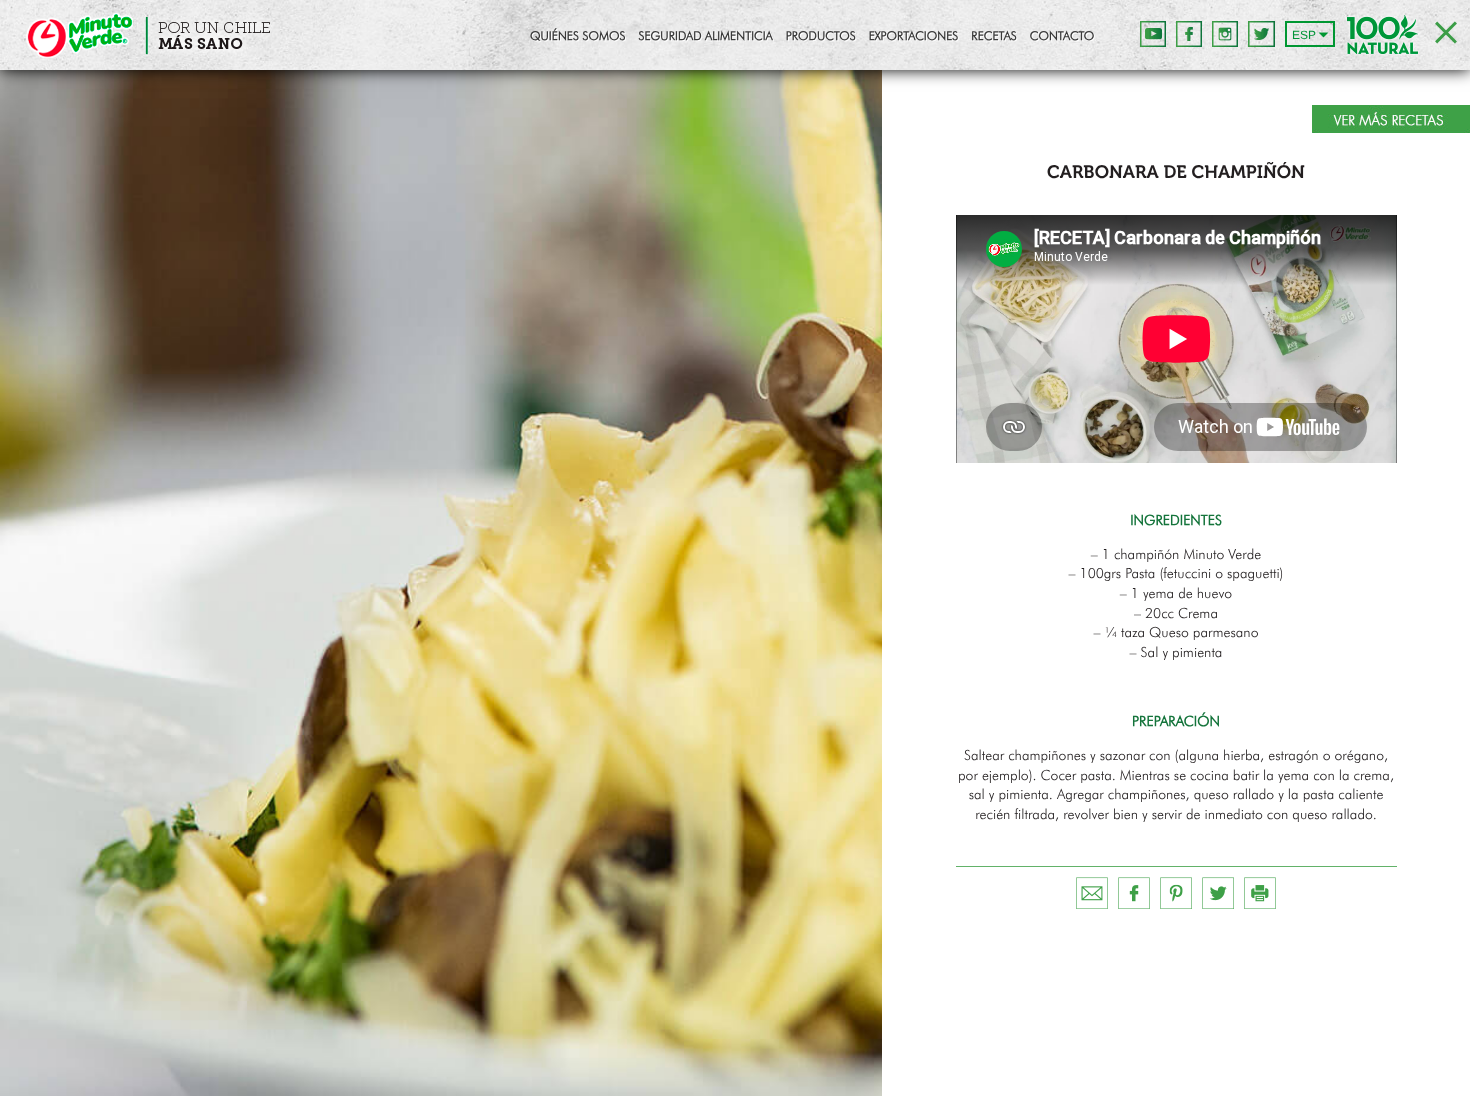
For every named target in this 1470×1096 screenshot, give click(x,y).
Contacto (1062, 37)
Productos (821, 37)
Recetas (993, 37)
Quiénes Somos (577, 37)
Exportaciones (914, 37)
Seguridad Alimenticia (705, 37)
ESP (1304, 35)
